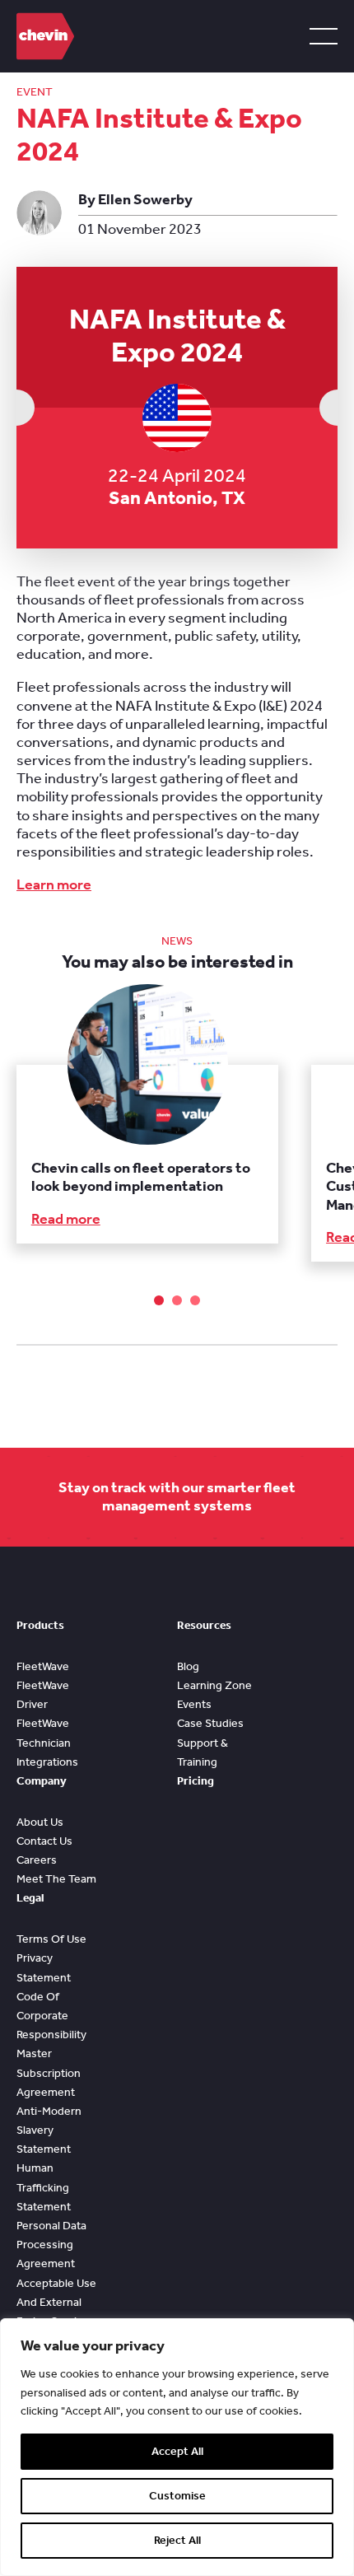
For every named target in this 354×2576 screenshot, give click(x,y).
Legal (30, 1898)
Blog (188, 1666)
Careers (37, 1860)
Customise (177, 2496)
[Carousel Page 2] (177, 1300)
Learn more (54, 885)
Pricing (196, 1781)
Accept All (177, 2451)
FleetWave (43, 1666)
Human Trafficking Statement (44, 2187)
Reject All (177, 2540)
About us (40, 1822)
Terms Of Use (51, 1939)
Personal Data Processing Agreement (51, 2245)
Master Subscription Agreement (49, 2072)
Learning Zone (214, 1685)
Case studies (210, 1723)
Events (194, 1704)
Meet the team (56, 1879)
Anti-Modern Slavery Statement (49, 2130)
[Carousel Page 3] (195, 1300)
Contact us (44, 1841)
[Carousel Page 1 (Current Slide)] (159, 1300)
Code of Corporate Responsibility (51, 2016)
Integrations (47, 1762)
